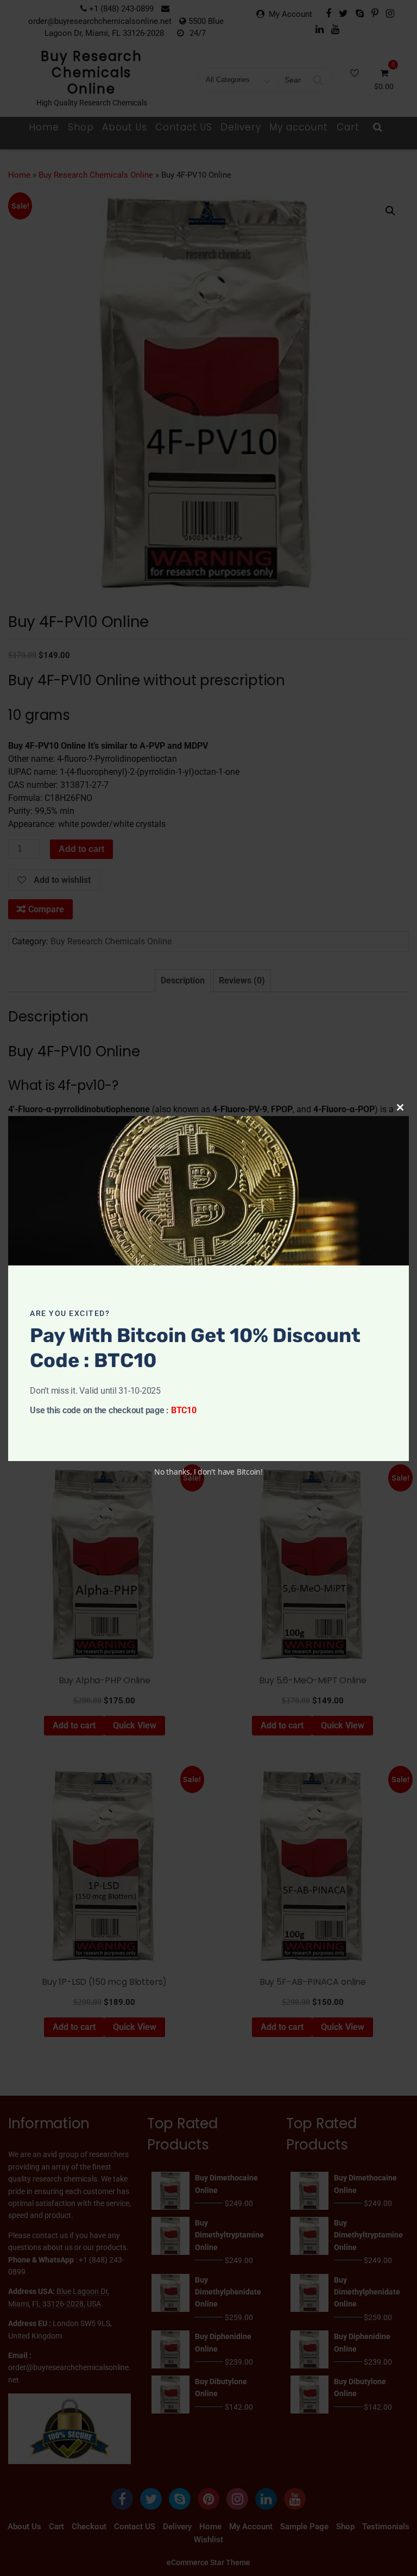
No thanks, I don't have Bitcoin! (208, 1472)
